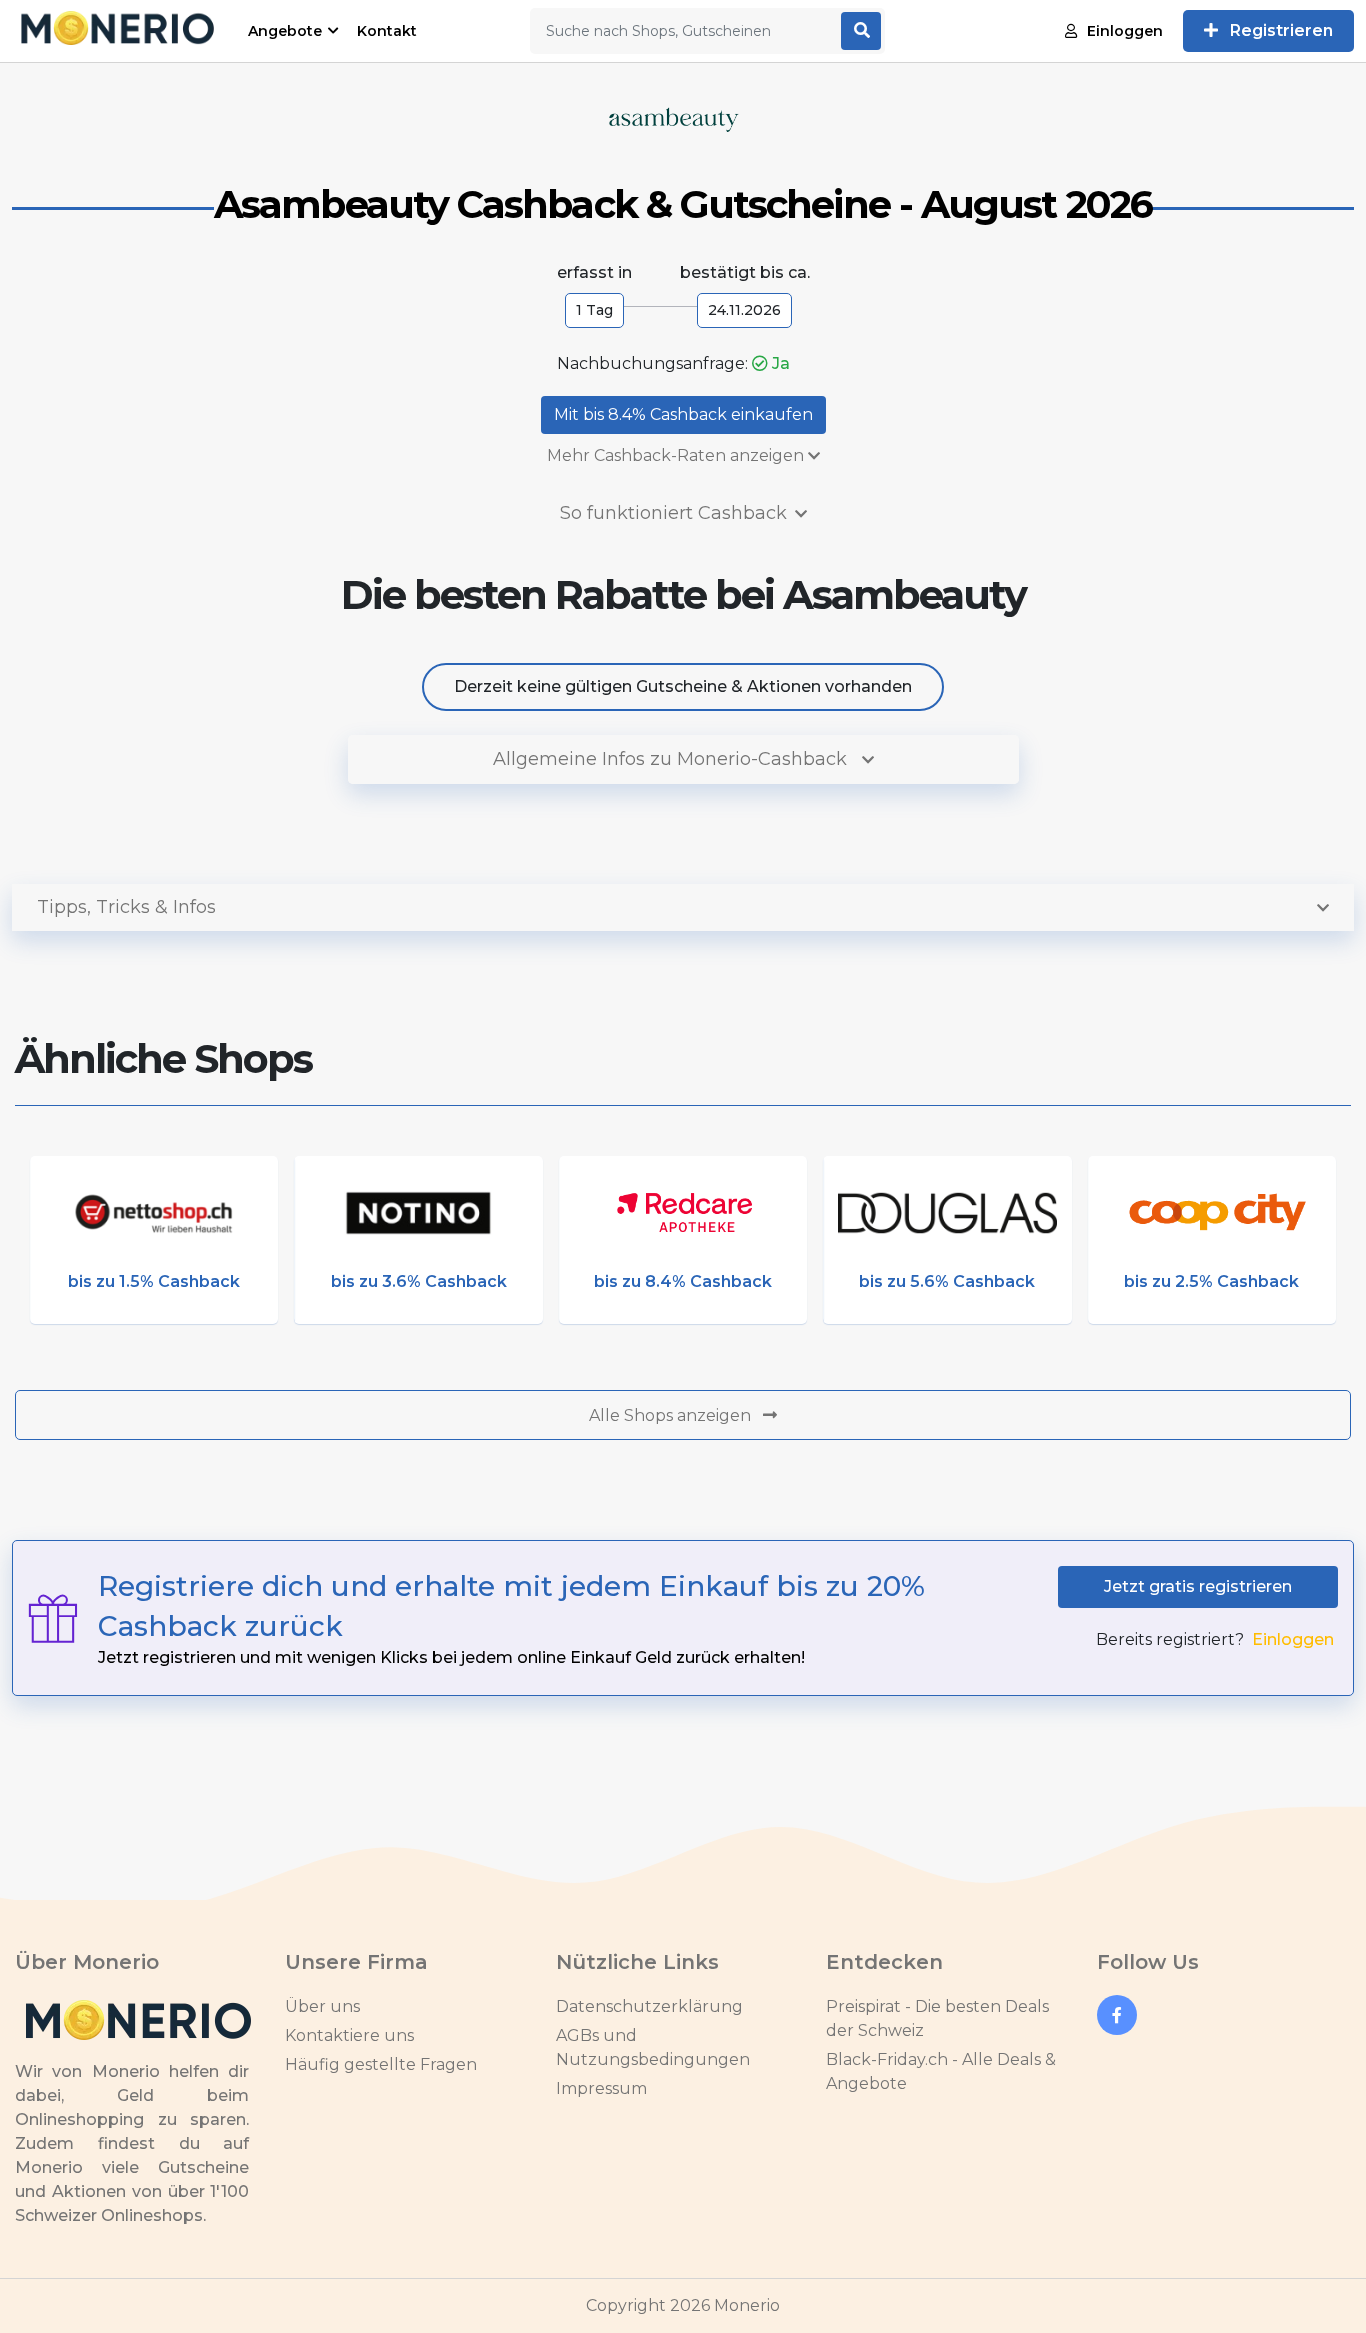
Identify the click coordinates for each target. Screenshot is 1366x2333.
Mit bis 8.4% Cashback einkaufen (683, 414)
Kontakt (387, 31)
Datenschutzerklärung (649, 2006)
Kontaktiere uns (349, 2035)
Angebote (285, 31)
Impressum (601, 2088)
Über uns (322, 2006)
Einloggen (1125, 31)
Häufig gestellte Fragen (381, 2064)
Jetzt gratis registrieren (1198, 1586)
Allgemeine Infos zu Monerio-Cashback (672, 759)
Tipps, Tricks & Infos (126, 907)
